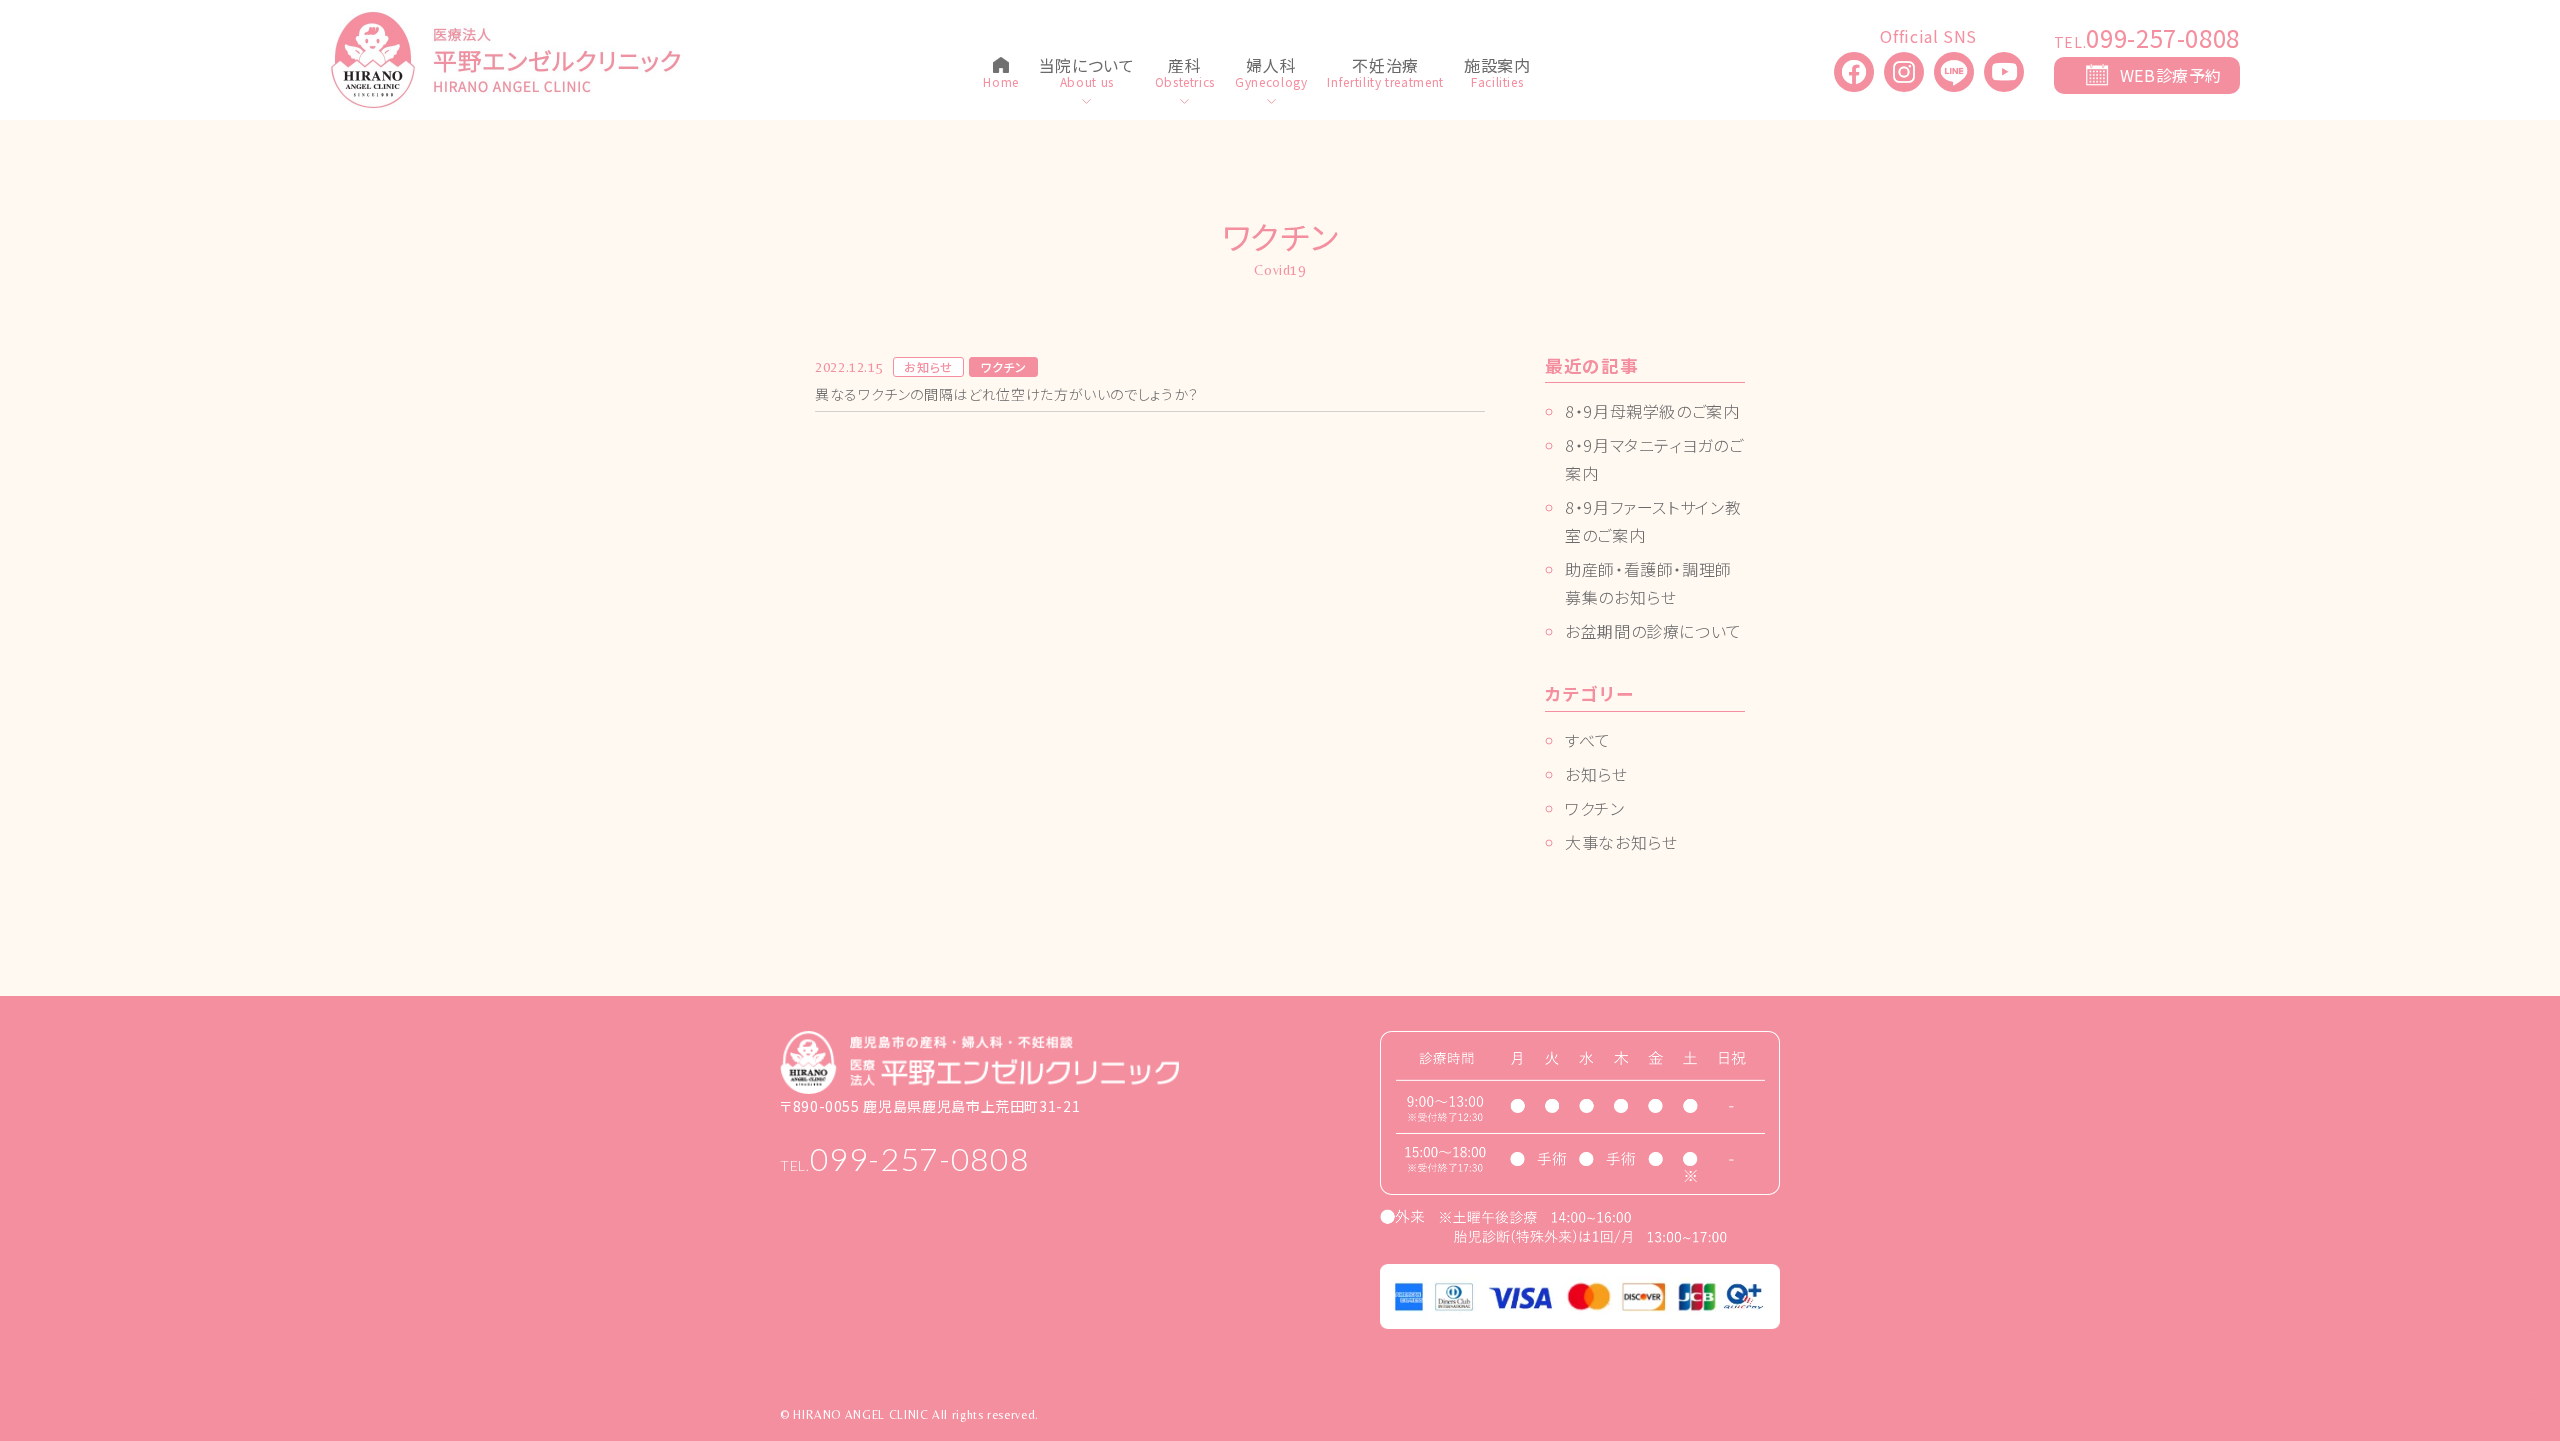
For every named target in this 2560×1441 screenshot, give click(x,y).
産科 (1184, 67)
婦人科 (1271, 67)
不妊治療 (1385, 67)
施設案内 (1497, 67)
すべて (1588, 740)
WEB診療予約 (2171, 75)
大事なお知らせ (1621, 842)
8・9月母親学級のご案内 (1652, 411)
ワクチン (1595, 808)
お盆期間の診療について (1653, 631)
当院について (1087, 67)
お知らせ (1596, 774)
